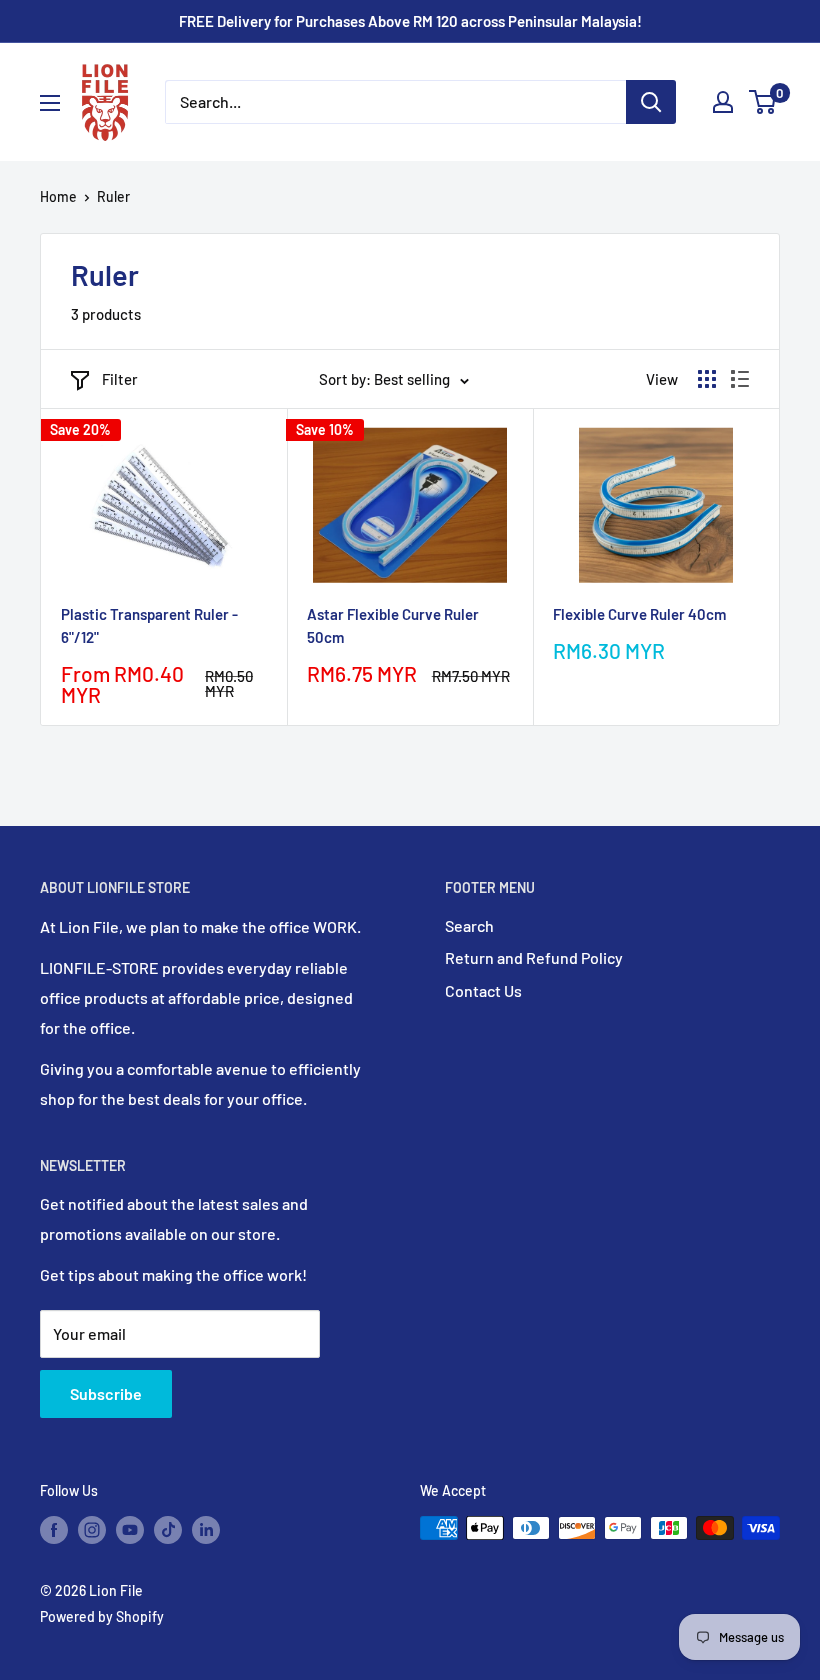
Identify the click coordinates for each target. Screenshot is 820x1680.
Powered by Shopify (102, 1616)
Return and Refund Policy (534, 957)
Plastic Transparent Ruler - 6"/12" (149, 625)
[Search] (651, 102)
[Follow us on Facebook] (54, 1530)
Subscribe (106, 1393)
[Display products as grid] (707, 379)
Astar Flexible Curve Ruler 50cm (393, 625)
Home (58, 196)
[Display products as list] (740, 379)
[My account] (723, 102)
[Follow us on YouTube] (130, 1530)
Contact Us (483, 990)
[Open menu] (50, 103)
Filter (120, 379)
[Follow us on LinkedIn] (206, 1530)
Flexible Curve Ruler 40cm (639, 614)
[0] (763, 102)
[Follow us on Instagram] (92, 1530)
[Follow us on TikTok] (168, 1530)
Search (469, 925)
